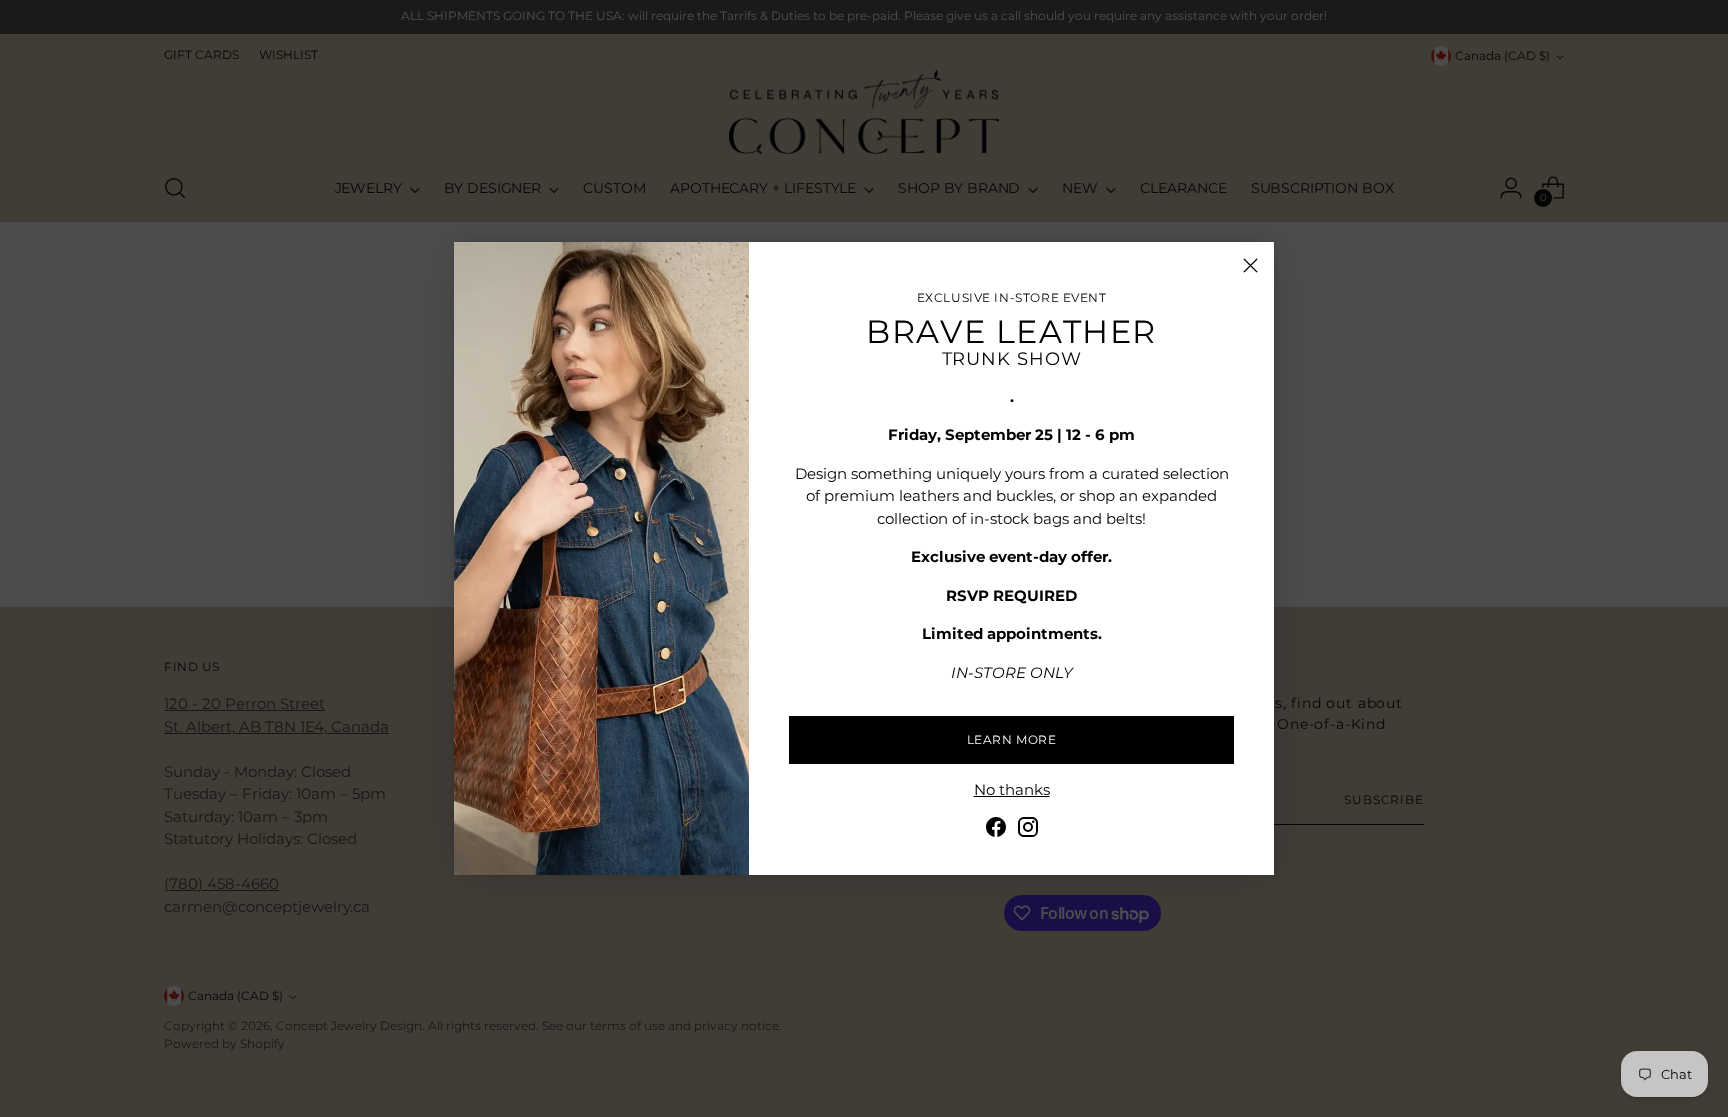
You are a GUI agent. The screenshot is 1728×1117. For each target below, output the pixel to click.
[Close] (1250, 265)
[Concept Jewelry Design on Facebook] (996, 830)
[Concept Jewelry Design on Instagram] (1028, 830)
